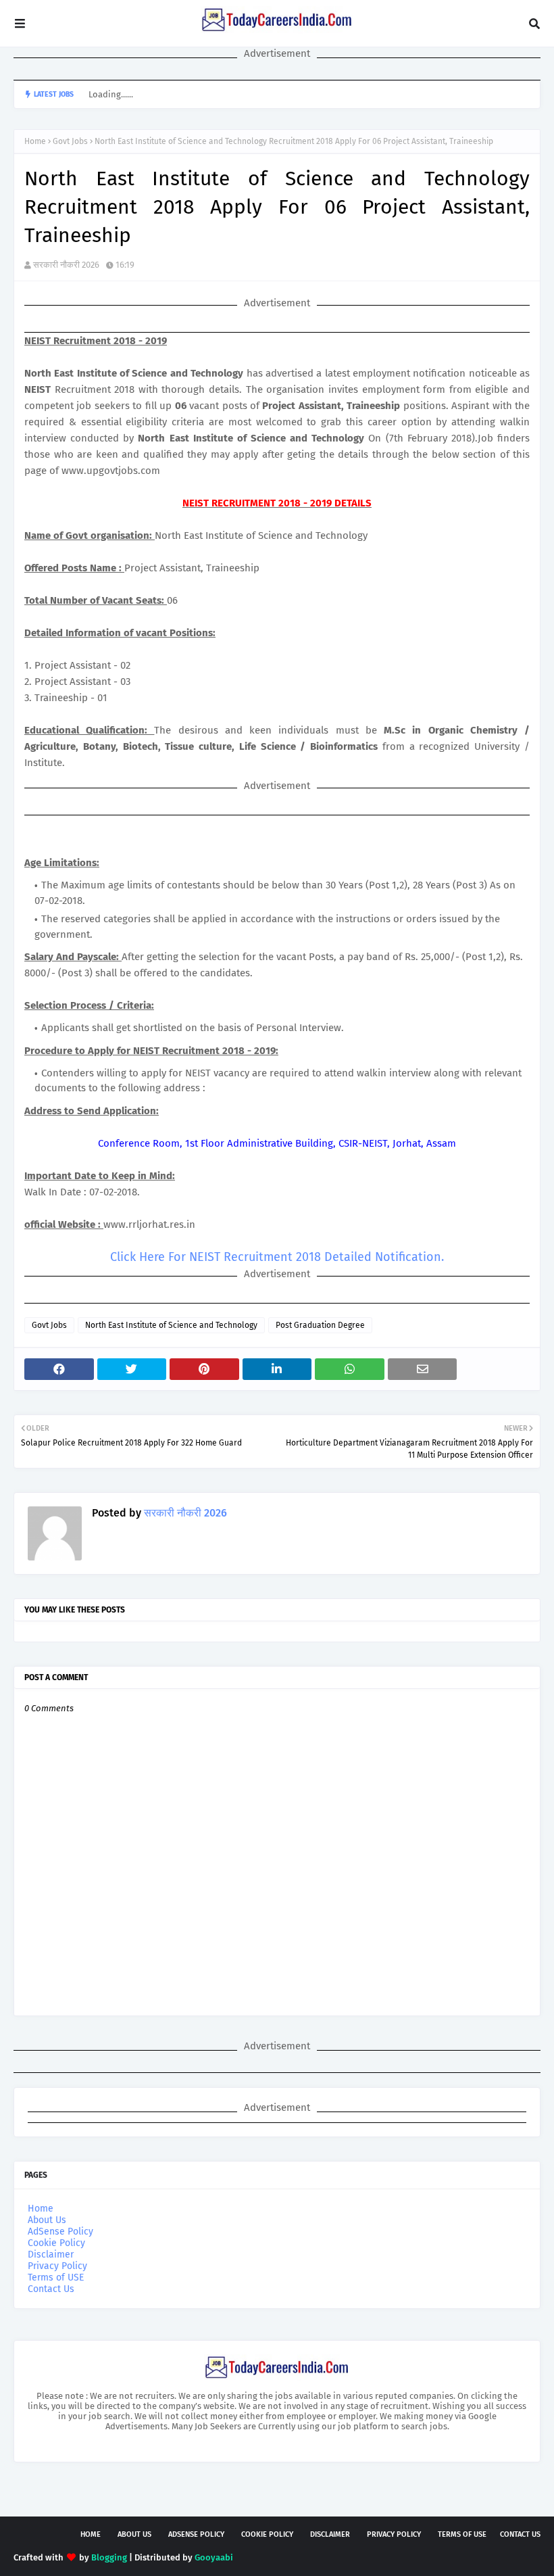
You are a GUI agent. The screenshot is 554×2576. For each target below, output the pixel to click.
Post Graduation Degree (320, 1325)
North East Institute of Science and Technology (171, 1325)
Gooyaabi (214, 2557)
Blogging (109, 2557)
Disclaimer (51, 2255)
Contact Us (51, 2289)
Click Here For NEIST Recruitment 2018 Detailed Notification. (277, 1257)
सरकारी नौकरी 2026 (66, 265)
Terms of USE (56, 2277)
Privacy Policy (57, 2266)
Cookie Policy (56, 2243)
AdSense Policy (60, 2232)
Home (35, 141)
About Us (47, 2220)
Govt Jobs (70, 141)
